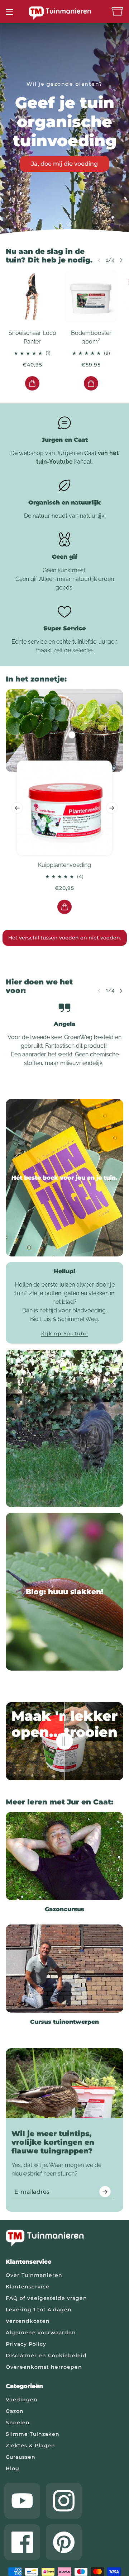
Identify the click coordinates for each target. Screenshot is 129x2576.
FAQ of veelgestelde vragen (46, 2298)
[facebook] (22, 2542)
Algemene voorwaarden (41, 2333)
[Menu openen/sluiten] (9, 12)
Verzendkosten (28, 2321)
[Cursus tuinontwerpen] (64, 1969)
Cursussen (21, 2457)
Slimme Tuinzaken (33, 2434)
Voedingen (22, 2400)
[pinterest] (64, 2542)
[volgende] (121, 260)
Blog (13, 2468)
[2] (70, 223)
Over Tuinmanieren (34, 2275)
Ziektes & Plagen (30, 2445)
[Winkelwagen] (117, 12)
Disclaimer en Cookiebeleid (46, 2355)
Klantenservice (28, 2287)
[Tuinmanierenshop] (64, 13)
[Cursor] (64, 1741)
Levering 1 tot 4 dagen (39, 2310)
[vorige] (17, 808)
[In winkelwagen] (32, 383)
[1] (59, 223)
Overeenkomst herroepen (44, 2367)
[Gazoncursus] (64, 1856)
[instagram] (64, 2501)
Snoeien (18, 2423)
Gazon (15, 2411)
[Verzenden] (105, 2192)
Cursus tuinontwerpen (64, 2022)
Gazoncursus (64, 1909)
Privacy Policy (26, 2344)
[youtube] (22, 2501)
